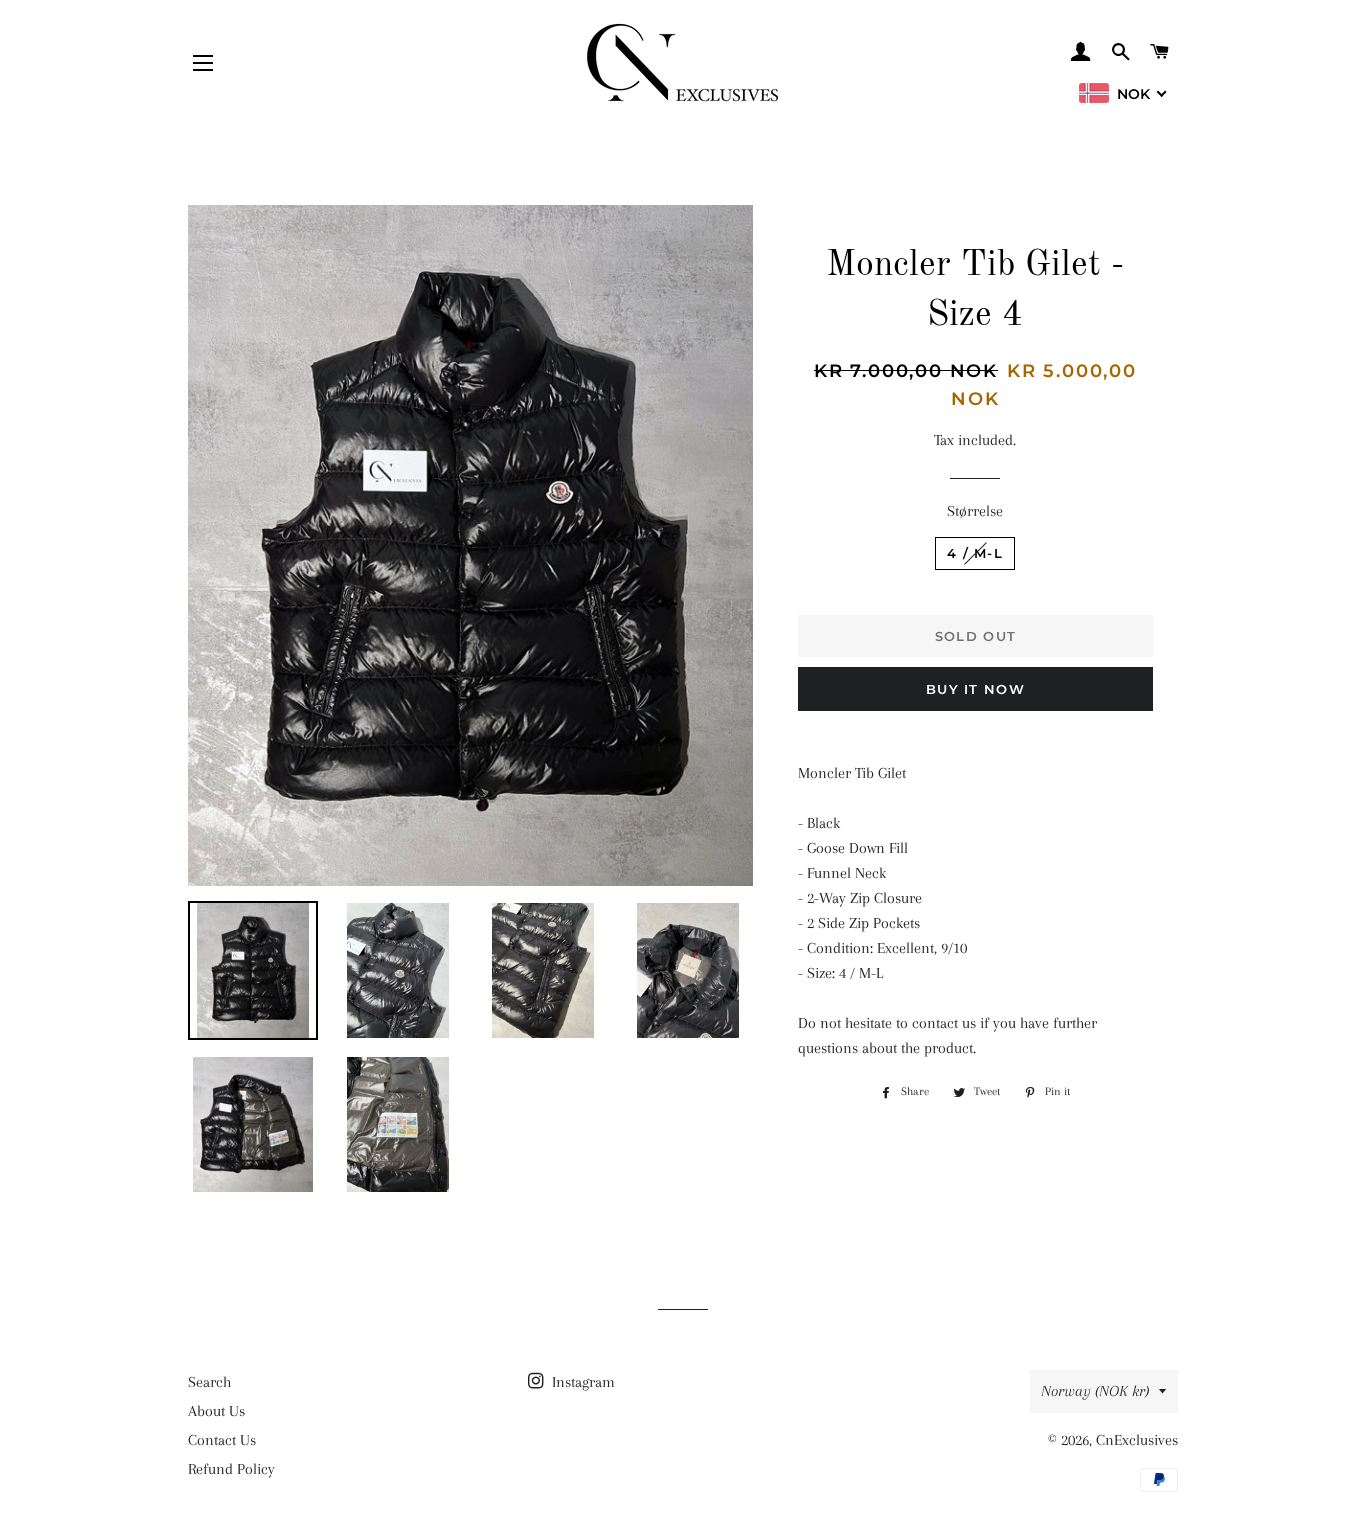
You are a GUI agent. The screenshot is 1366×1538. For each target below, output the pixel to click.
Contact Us (222, 1440)
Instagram (581, 1382)
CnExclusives (1137, 1440)
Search (209, 1382)
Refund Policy (231, 1469)
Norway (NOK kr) (1095, 1391)
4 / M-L (975, 553)
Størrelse (975, 511)
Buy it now (975, 689)
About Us (216, 1411)
